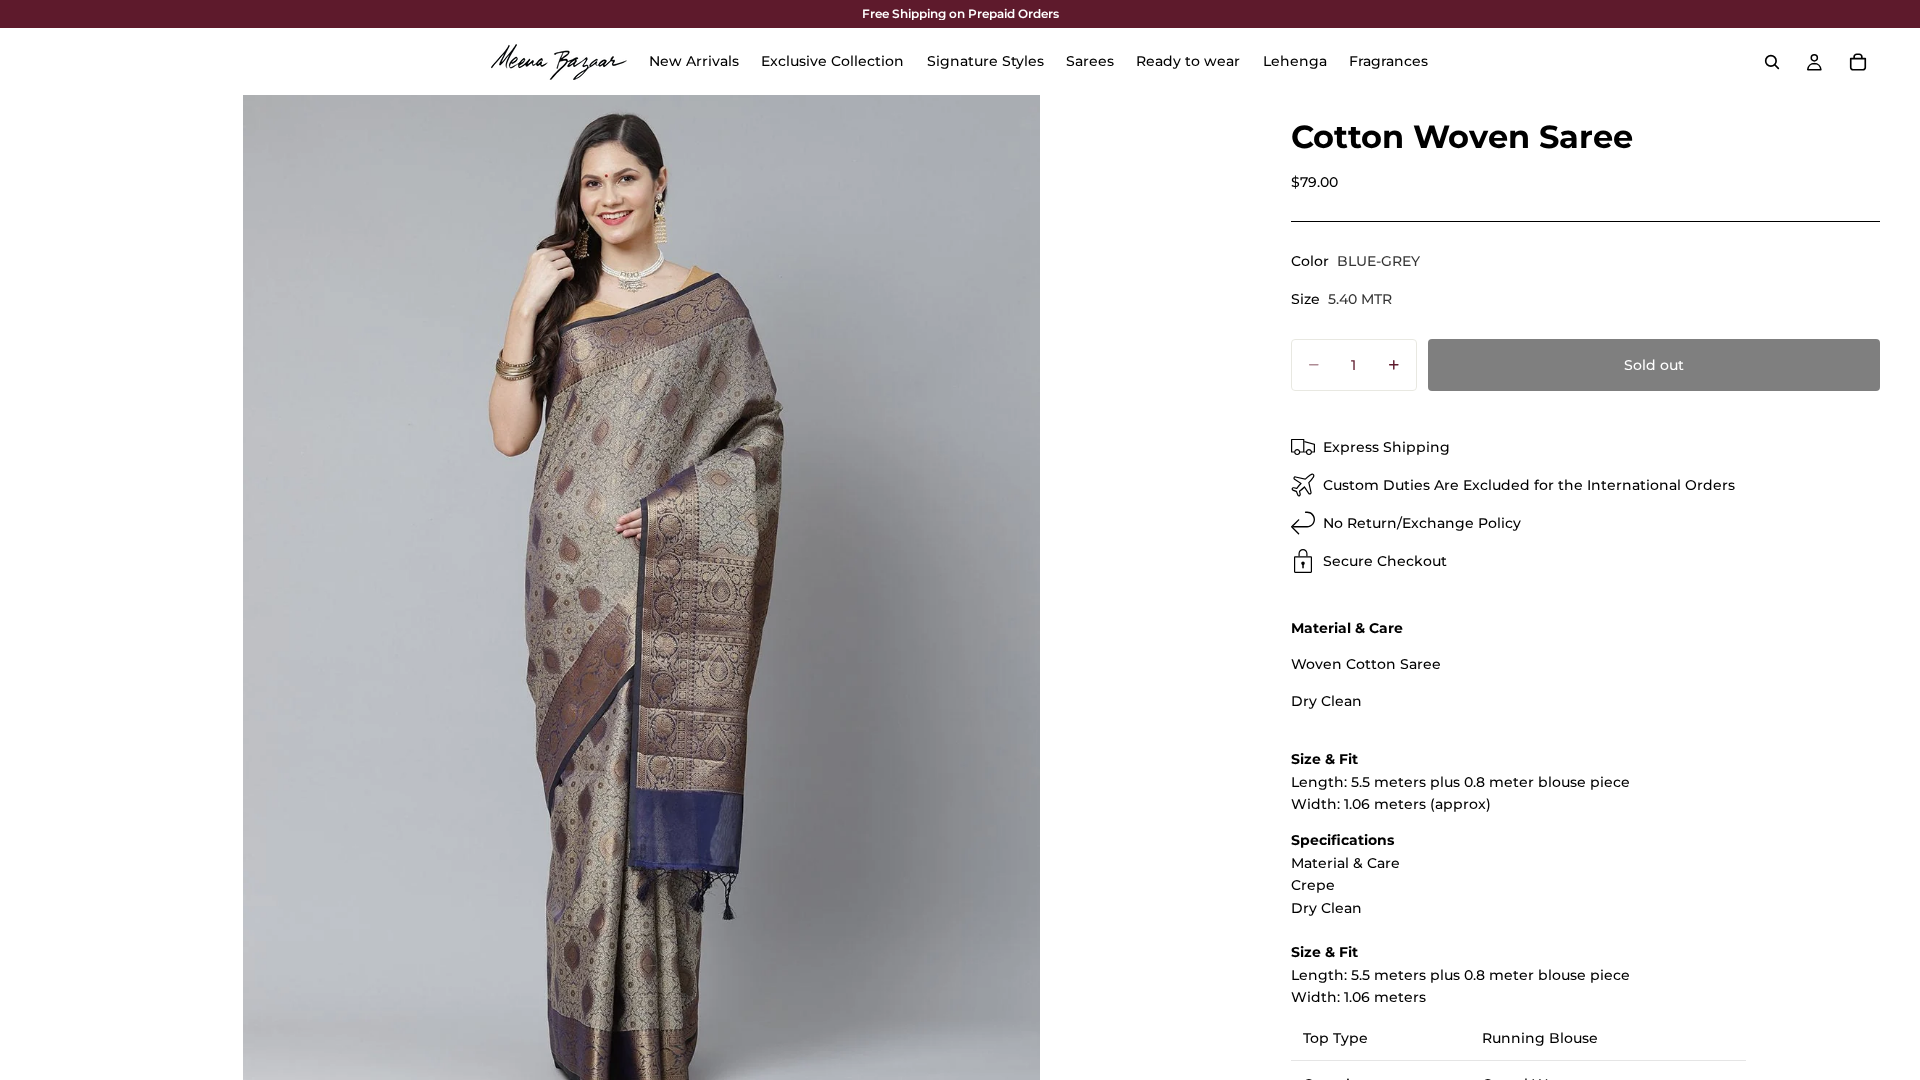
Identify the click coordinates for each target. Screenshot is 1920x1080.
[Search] (1772, 62)
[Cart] (1858, 62)
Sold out (1654, 365)
